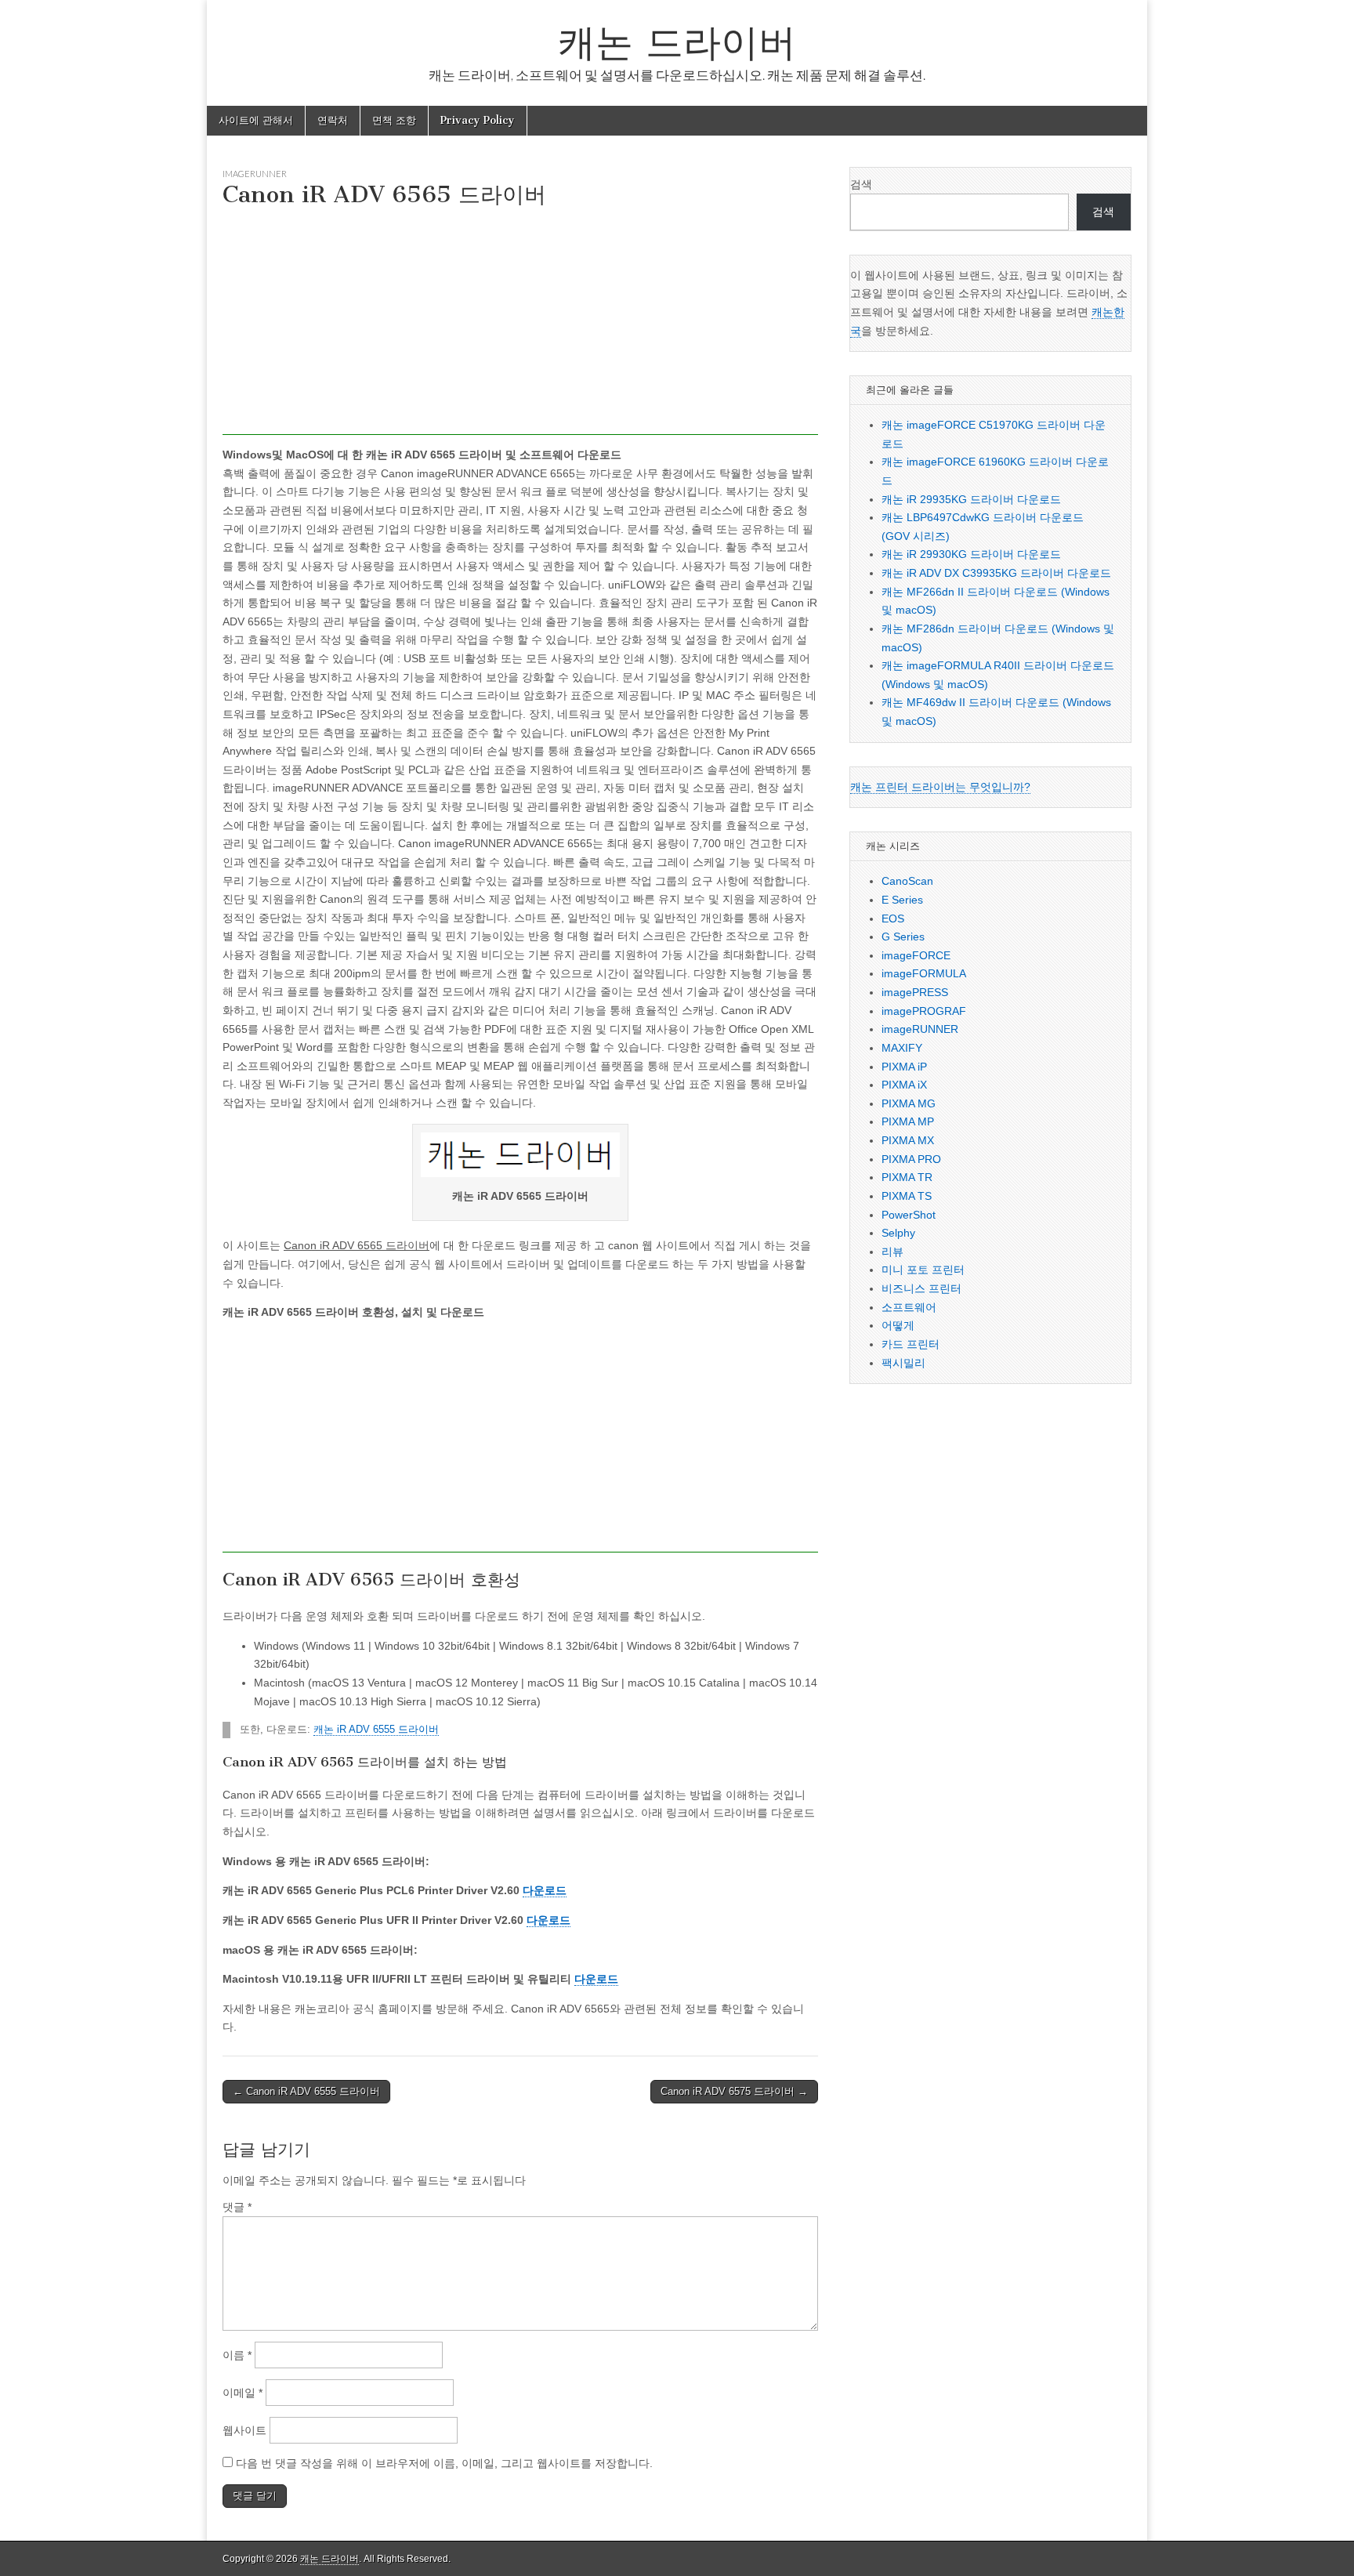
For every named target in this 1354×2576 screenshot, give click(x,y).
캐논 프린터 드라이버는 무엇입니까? (940, 787)
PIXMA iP (904, 1067)
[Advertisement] (520, 325)
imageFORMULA (924, 973)
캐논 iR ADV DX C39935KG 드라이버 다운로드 (996, 573)
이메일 (243, 2393)
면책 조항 (394, 120)
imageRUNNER (255, 174)
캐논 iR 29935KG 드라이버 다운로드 (971, 499)
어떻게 (898, 1325)
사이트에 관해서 (256, 120)
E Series (902, 900)
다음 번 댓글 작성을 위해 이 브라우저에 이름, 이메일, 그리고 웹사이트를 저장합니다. (444, 2463)
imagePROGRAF (924, 1011)
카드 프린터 (911, 1344)
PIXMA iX (904, 1085)
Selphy (898, 1233)
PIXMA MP (908, 1121)
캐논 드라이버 (677, 42)
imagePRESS (915, 992)
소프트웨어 (909, 1307)
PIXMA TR (907, 1177)
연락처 (333, 120)
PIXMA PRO (911, 1159)
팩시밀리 (903, 1363)
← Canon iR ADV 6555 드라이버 (306, 2091)
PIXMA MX (908, 1140)
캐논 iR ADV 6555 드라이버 (376, 1730)
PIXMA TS (907, 1196)
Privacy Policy (478, 120)
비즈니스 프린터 (921, 1288)
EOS (893, 918)
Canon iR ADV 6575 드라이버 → (734, 2091)
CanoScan (907, 881)
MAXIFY (902, 1048)
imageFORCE (916, 955)
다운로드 (545, 1890)
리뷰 (892, 1252)
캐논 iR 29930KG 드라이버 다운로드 (971, 554)
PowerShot (909, 1215)
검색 (861, 184)
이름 (237, 2355)
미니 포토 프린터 (923, 1270)
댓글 (237, 2207)
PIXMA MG (909, 1103)
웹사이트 (244, 2430)
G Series (903, 937)
